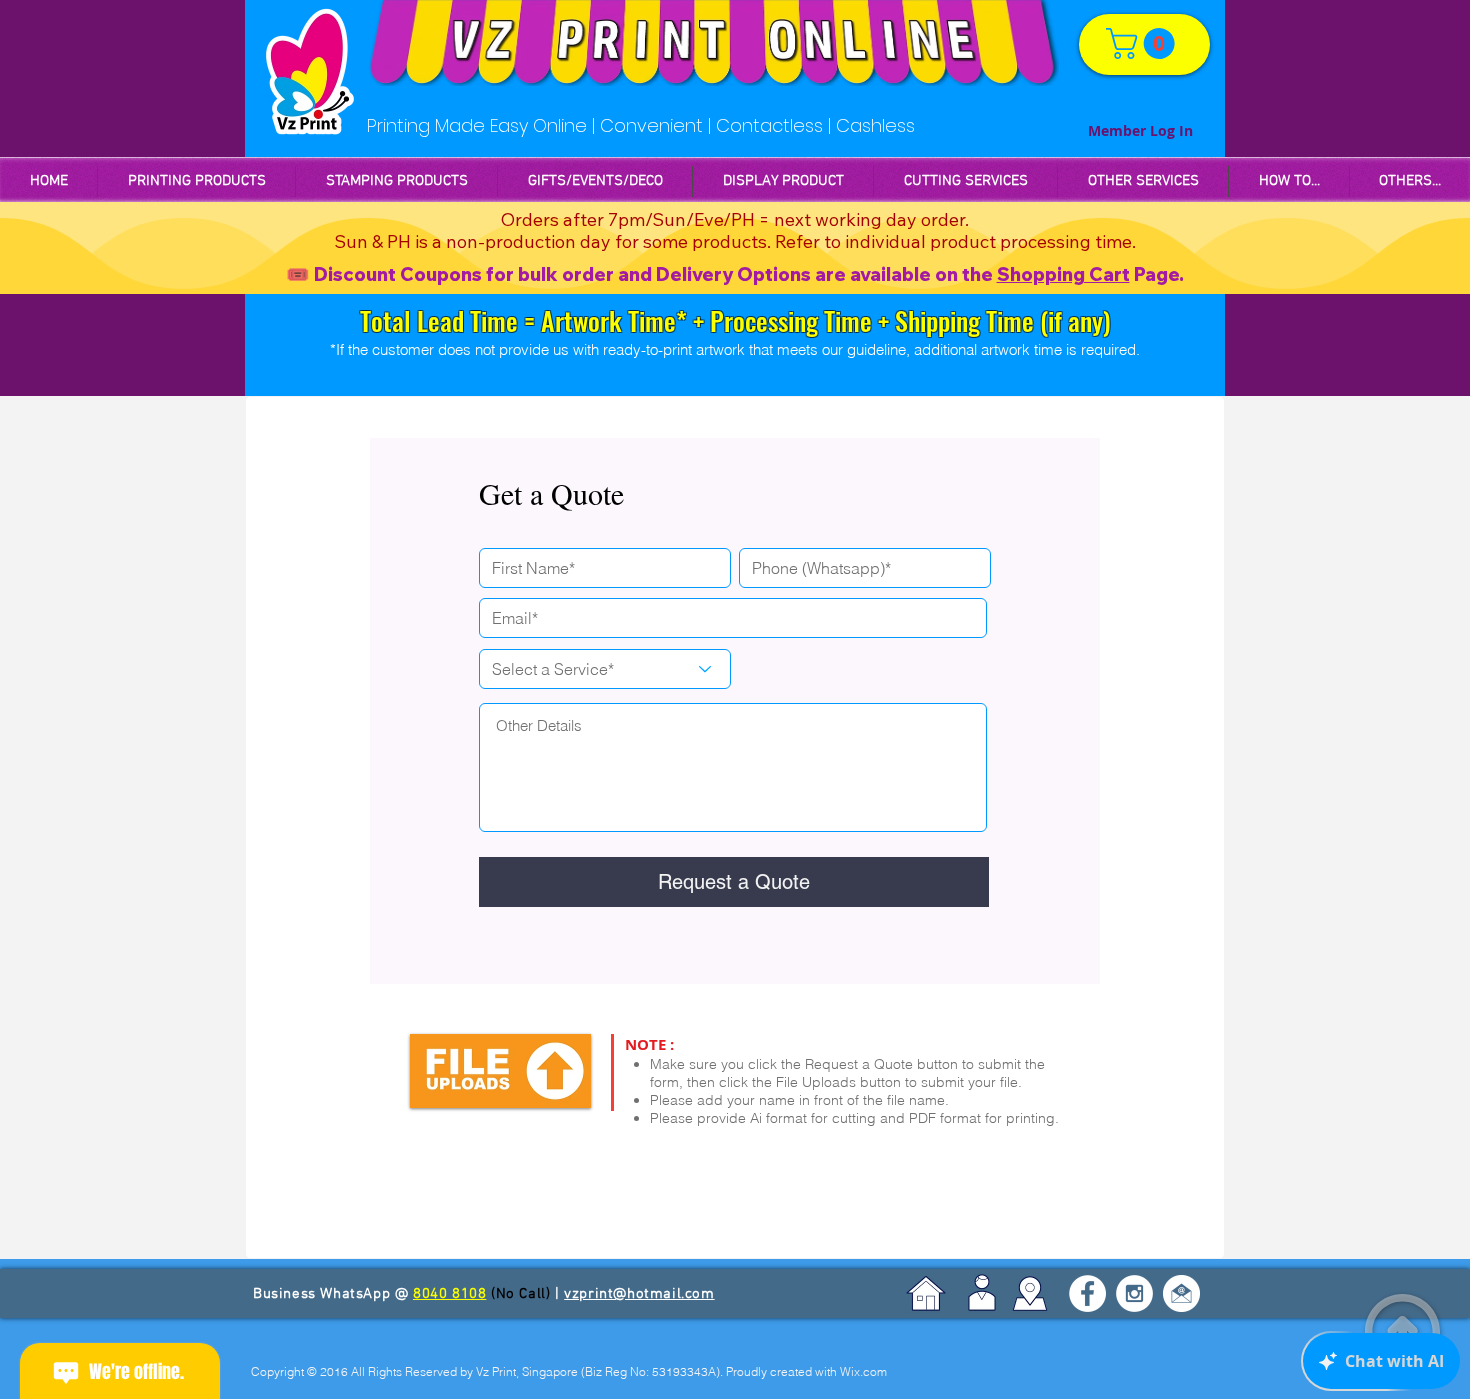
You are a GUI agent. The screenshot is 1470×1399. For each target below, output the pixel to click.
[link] (1144, 43)
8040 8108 (449, 1294)
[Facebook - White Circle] (1087, 1293)
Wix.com (863, 1371)
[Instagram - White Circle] (1134, 1293)
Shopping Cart (1063, 274)
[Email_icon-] (1181, 1293)
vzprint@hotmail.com (639, 1294)
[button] (396, 181)
